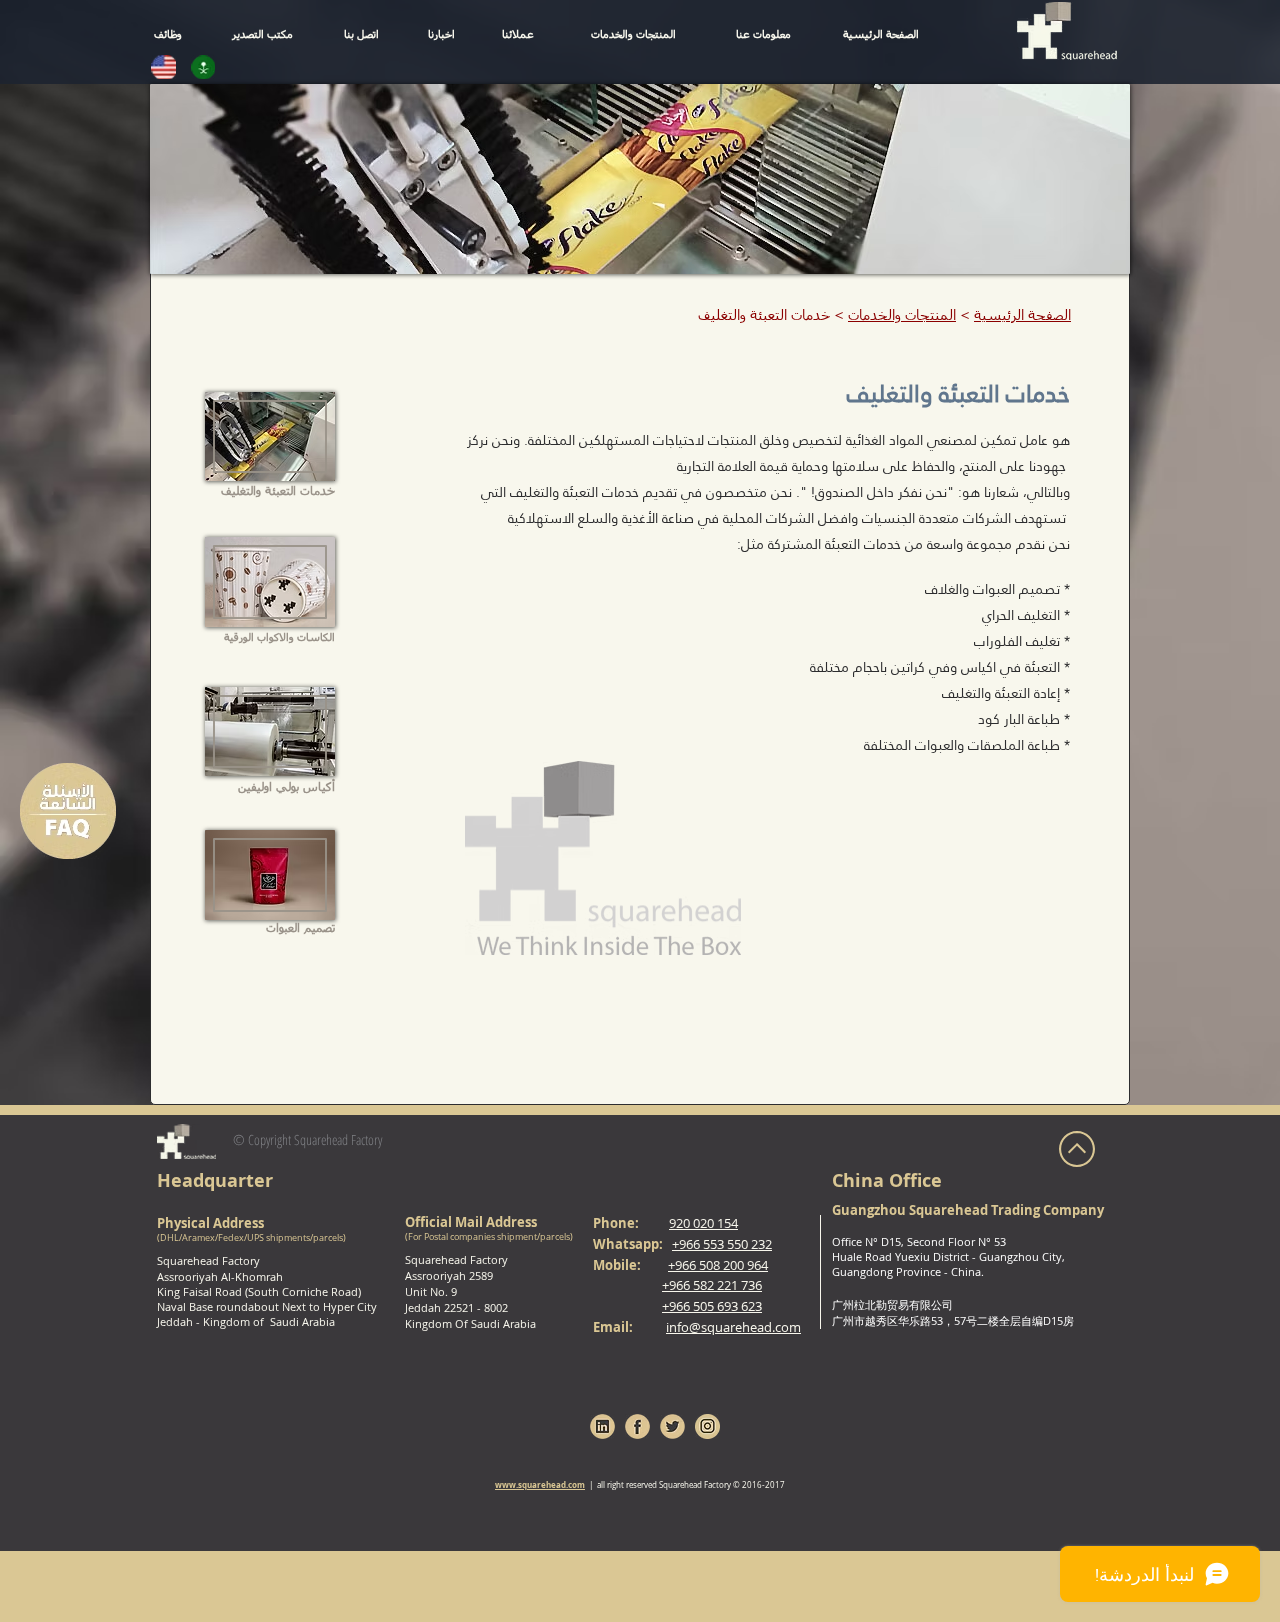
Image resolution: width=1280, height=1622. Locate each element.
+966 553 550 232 (722, 1244)
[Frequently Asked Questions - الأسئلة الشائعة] (68, 811)
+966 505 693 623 (712, 1306)
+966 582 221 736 (712, 1285)
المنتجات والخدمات (902, 316)
